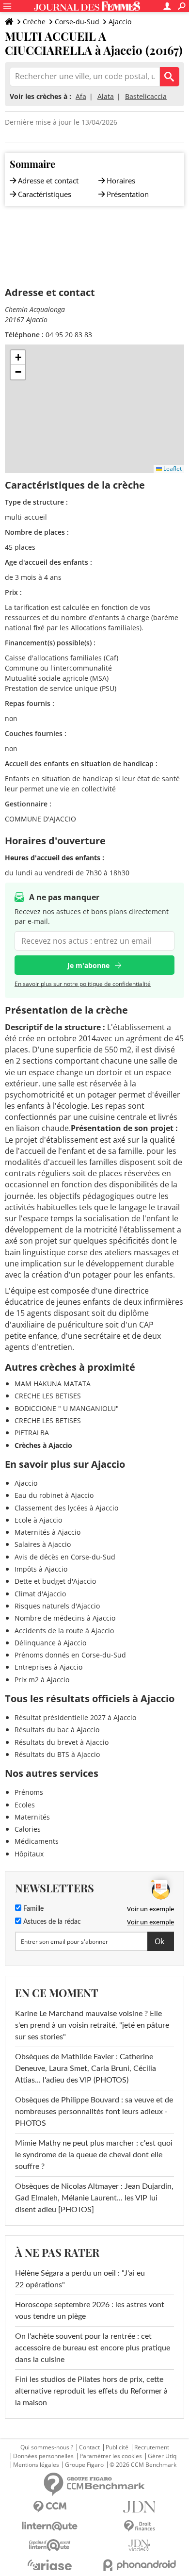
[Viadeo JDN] (139, 2546)
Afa (81, 96)
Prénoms (29, 1792)
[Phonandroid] (139, 2565)
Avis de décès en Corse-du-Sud (65, 1557)
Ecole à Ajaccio (38, 1520)
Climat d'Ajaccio (40, 1594)
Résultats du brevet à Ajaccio (62, 1742)
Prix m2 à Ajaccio (42, 1680)
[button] (18, 358)
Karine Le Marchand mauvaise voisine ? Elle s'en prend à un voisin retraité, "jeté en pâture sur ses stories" (92, 2025)
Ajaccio (120, 22)
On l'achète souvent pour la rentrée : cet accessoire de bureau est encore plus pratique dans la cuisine (93, 2348)
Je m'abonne (88, 965)
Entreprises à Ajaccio (48, 1667)
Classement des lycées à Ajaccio (66, 1508)
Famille (32, 1909)
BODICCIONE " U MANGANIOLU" (67, 1408)
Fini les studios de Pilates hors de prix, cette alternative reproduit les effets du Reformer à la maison (91, 2391)
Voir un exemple (150, 1909)
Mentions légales (36, 2465)
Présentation (128, 194)
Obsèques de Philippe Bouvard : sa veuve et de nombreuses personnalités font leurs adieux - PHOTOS (94, 2112)
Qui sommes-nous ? (47, 2447)
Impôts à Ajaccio (41, 1569)
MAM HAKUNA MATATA (53, 1384)
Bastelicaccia (146, 96)
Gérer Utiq (162, 2456)
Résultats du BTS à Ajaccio (57, 1754)
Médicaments (37, 1841)
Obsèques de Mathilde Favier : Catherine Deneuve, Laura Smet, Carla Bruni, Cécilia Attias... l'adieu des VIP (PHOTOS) (86, 2068)
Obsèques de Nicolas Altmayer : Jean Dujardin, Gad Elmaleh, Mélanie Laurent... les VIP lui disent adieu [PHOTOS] (94, 2198)
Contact (89, 2447)
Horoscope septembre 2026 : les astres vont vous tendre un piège (90, 2311)
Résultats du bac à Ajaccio (57, 1730)
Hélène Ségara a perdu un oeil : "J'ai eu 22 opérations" (80, 2279)
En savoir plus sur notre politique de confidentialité (83, 984)
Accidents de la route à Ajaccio (64, 1631)
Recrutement (152, 2447)
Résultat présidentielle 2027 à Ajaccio (75, 1717)
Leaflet (172, 468)
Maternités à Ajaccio (47, 1532)
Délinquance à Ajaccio (50, 1643)
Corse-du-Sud (77, 22)
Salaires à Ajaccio (43, 1544)
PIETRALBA (32, 1433)
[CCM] (50, 2507)
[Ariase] (50, 2565)
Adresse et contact (48, 180)
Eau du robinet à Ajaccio (54, 1495)
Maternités (32, 1817)
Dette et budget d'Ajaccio (55, 1581)
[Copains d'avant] (50, 2545)
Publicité (117, 2447)
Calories (28, 1829)
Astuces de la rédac (51, 1922)
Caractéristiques (45, 194)
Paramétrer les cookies (111, 2456)
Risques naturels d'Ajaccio (57, 1606)
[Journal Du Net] (139, 2507)
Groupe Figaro (84, 2465)
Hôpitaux (29, 1854)
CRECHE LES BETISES (48, 1396)
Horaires (121, 180)
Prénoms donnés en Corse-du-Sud (70, 1655)
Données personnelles (43, 2456)
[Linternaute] (50, 2526)
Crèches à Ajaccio (43, 1445)
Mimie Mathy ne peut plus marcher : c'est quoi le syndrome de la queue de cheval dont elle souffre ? (94, 2155)
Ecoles (25, 1805)
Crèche (34, 22)
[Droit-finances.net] (139, 2526)
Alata (106, 96)
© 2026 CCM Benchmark (143, 2465)
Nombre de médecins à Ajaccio (65, 1618)
